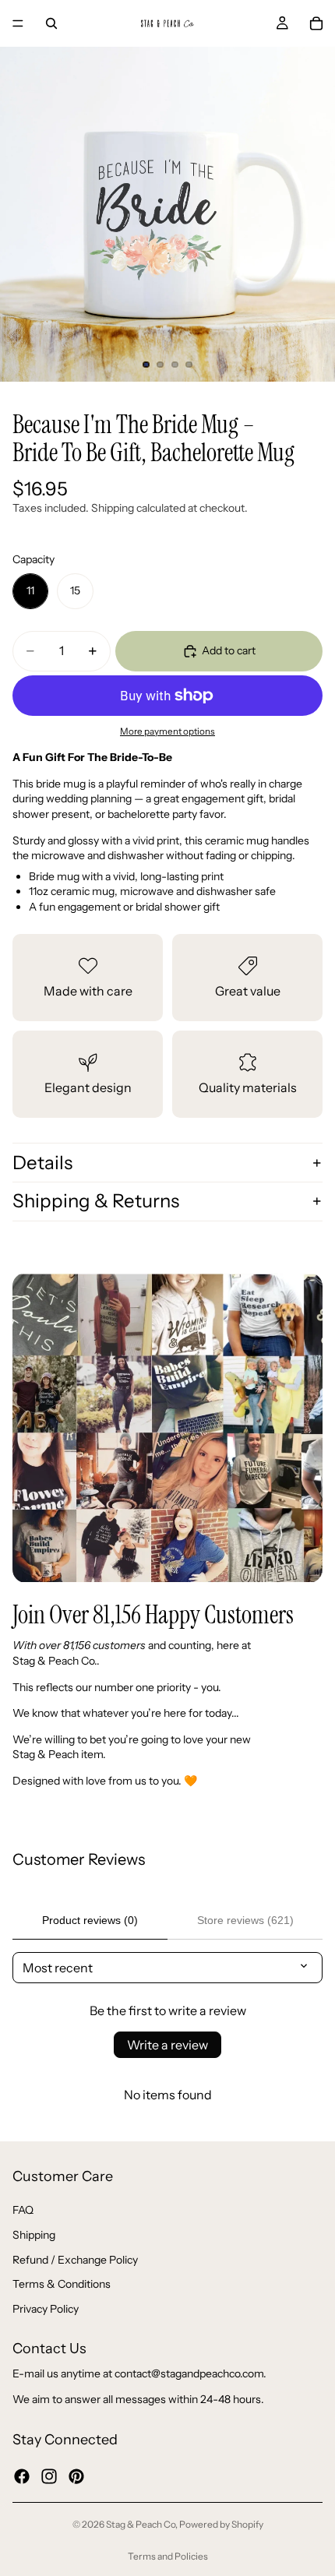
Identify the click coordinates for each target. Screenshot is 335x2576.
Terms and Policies (168, 2556)
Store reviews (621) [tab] (245, 1920)
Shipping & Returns (96, 1201)
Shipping (34, 2235)
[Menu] (18, 23)
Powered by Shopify (221, 2524)
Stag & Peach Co (141, 2524)
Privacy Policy (46, 2308)
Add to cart (229, 650)
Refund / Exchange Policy (75, 2259)
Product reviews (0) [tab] (90, 1920)
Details (42, 1163)
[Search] (51, 23)
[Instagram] (49, 2476)
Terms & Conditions (62, 2284)
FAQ (23, 2210)
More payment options (167, 731)
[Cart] (316, 23)
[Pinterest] (76, 2476)
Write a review (167, 2045)
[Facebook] (22, 2476)
